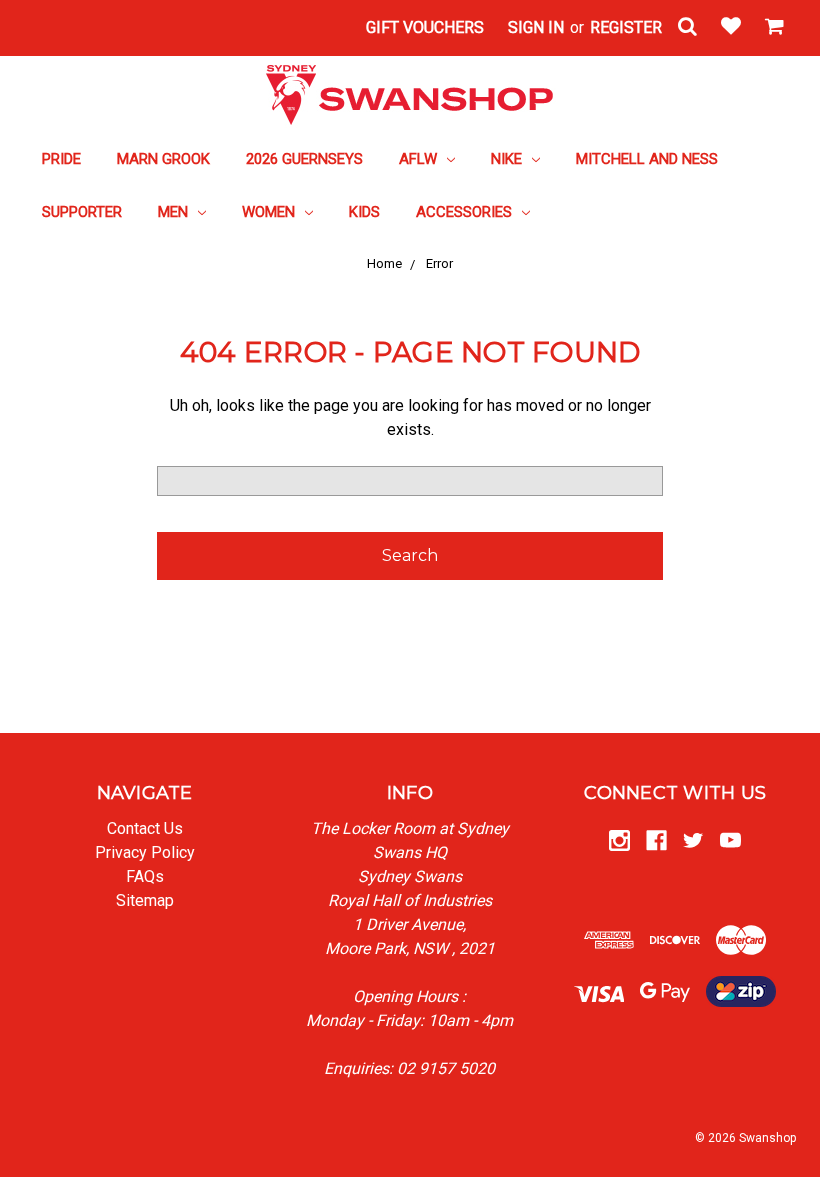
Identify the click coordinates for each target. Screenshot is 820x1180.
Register (626, 27)
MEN (175, 212)
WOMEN (270, 212)
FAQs (145, 876)
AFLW (420, 159)
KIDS (364, 212)
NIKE (508, 159)
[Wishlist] (731, 28)
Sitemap (145, 900)
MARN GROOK (163, 159)
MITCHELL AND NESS (647, 159)
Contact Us (145, 828)
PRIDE (61, 159)
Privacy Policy (145, 852)
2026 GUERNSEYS (304, 159)
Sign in (536, 27)
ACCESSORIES (466, 212)
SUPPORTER (82, 212)
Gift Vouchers (425, 27)
